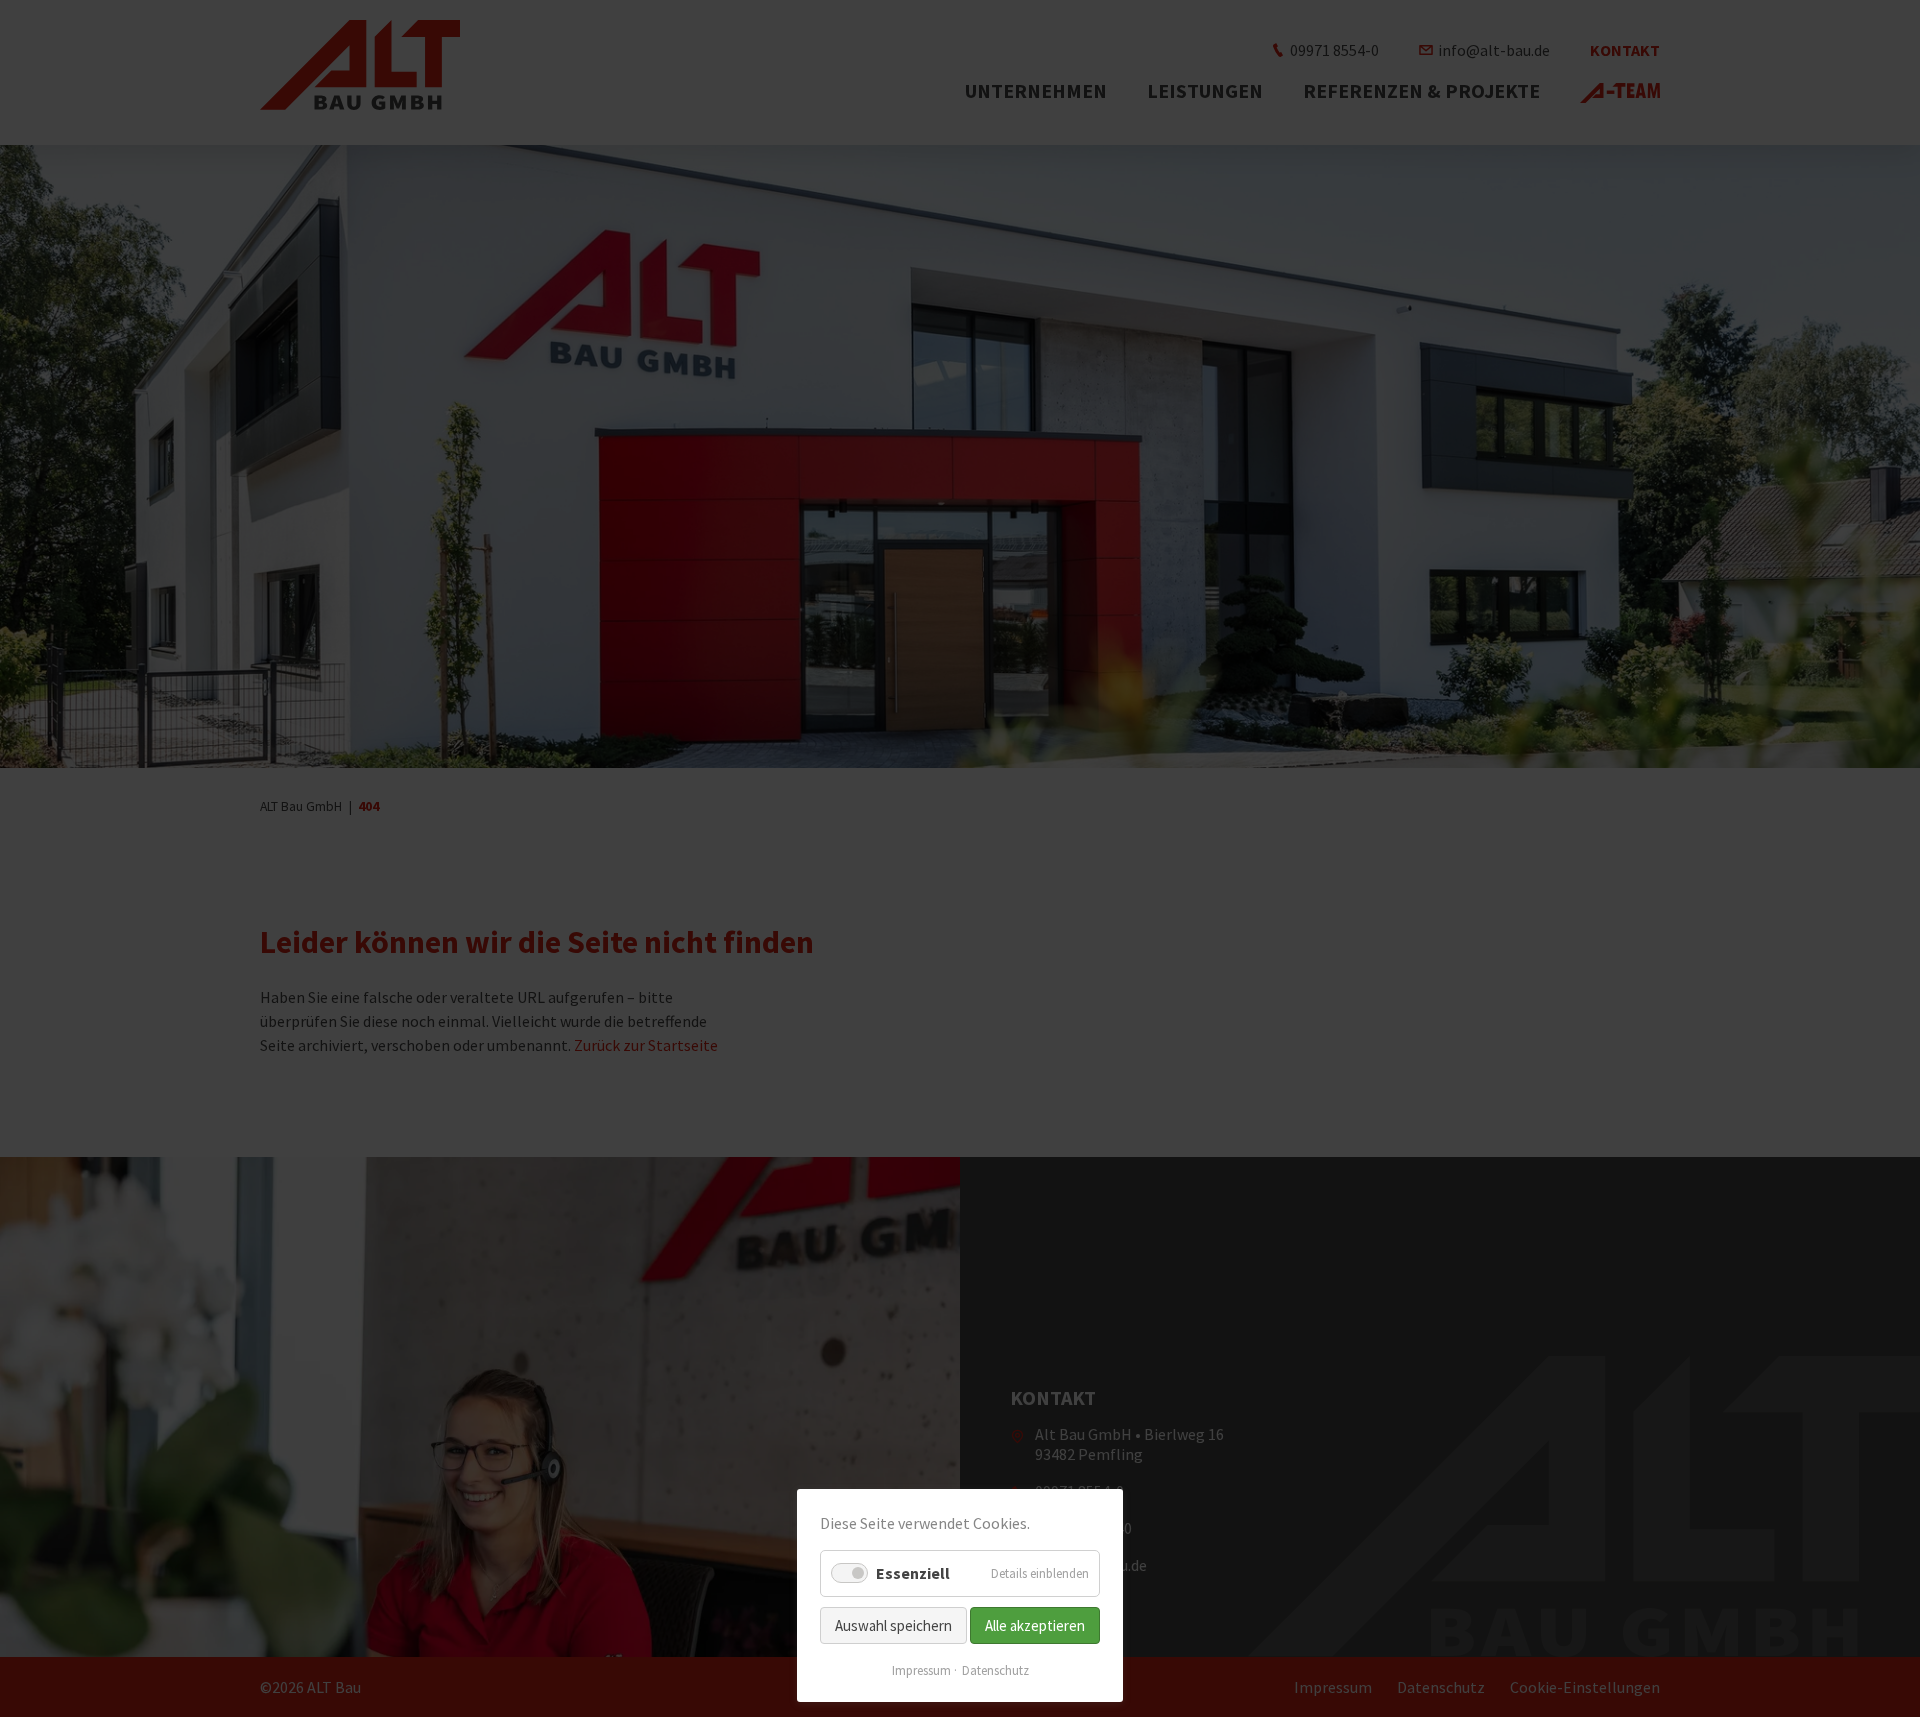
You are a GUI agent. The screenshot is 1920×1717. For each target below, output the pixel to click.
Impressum (921, 1670)
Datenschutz (995, 1670)
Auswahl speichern (893, 1625)
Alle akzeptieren (1035, 1625)
